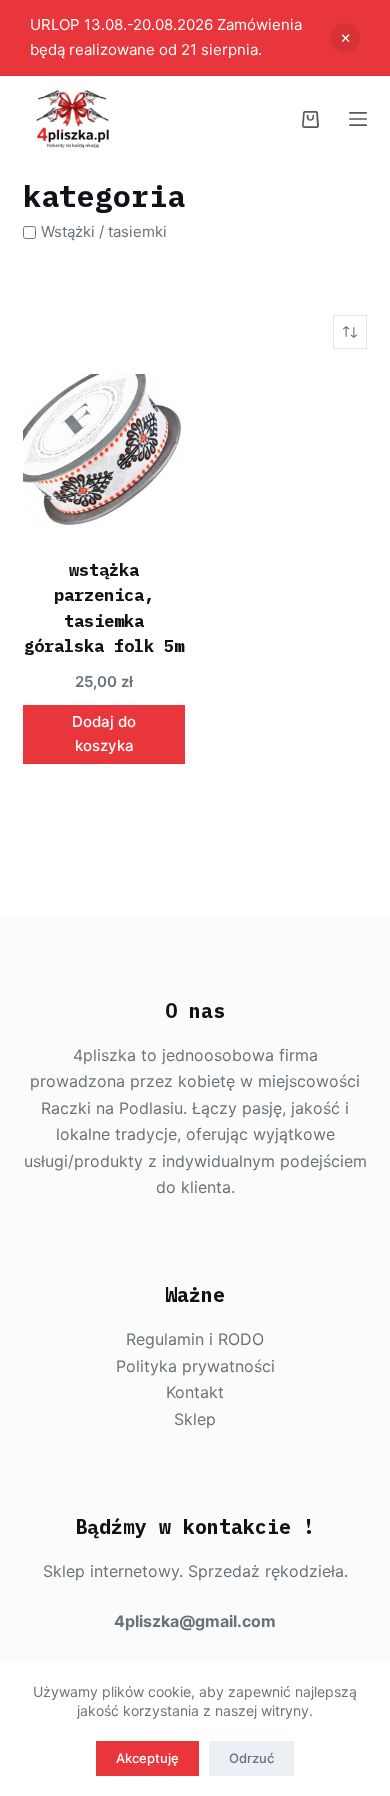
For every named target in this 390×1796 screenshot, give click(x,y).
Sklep (195, 1419)
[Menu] (358, 119)
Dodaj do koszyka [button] (104, 734)
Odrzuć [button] (345, 38)
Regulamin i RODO (195, 1339)
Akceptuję (147, 1758)
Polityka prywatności (195, 1366)
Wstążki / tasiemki (104, 231)
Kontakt (195, 1392)
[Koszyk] (310, 119)
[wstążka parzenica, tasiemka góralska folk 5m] (104, 453)
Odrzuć (251, 1758)
